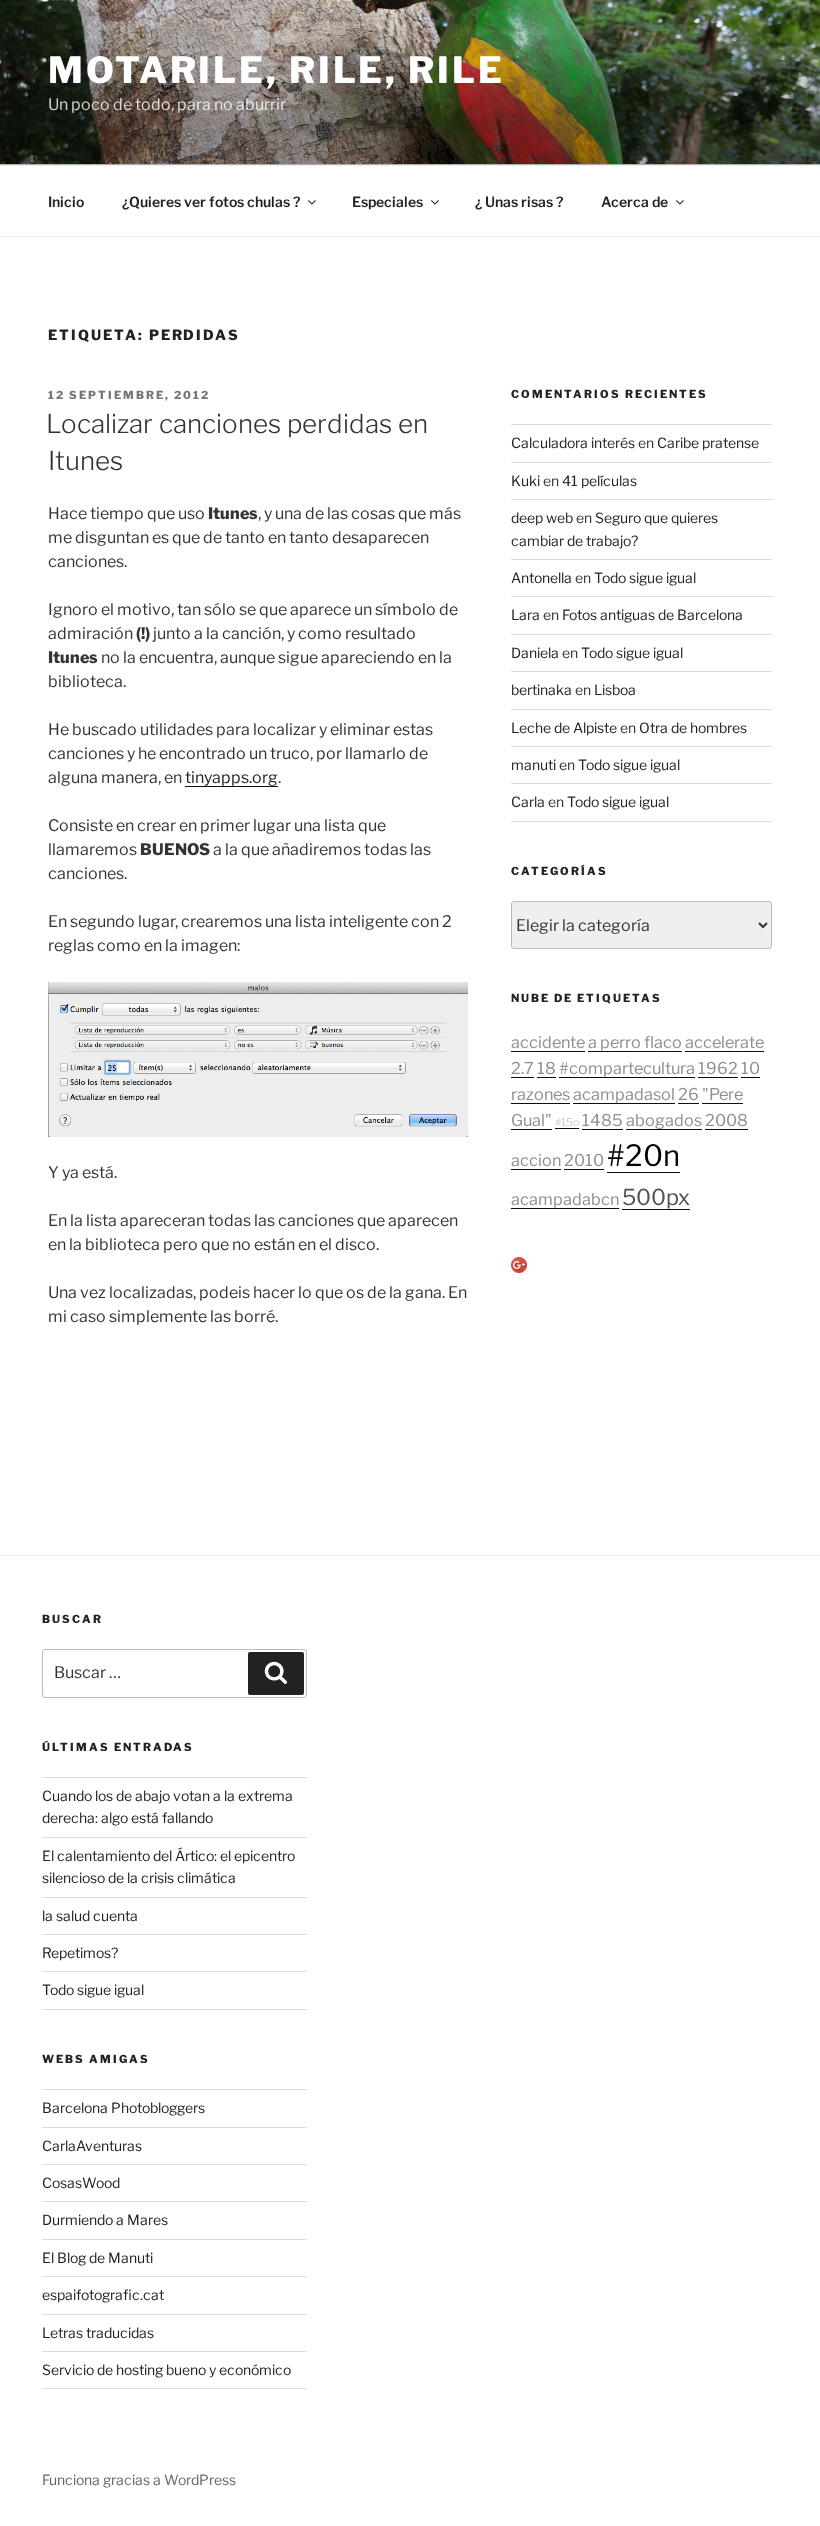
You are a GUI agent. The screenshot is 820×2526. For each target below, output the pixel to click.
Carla (528, 801)
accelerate (724, 1042)
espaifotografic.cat (103, 2294)
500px (656, 1197)
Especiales (387, 201)
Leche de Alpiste (564, 727)
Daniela (535, 652)
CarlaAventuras (92, 2145)
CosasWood (81, 2182)
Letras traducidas (98, 2332)
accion (536, 1160)
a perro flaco (635, 1042)
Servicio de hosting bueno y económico (166, 2369)
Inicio (66, 201)
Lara (525, 614)
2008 (726, 1120)
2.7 (522, 1068)
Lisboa (615, 689)
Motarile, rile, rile (276, 70)
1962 (718, 1068)
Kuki (525, 480)
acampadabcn (565, 1199)
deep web (542, 517)
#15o (567, 1122)
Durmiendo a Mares (105, 2219)
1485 (602, 1120)
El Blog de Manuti (97, 2257)
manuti (533, 764)
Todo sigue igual (645, 577)
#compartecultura (627, 1068)
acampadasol (624, 1094)
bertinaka (541, 689)
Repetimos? (80, 1952)
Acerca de (634, 201)
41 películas (599, 480)
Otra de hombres (693, 727)
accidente (548, 1042)
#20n (643, 1155)
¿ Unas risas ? (519, 201)
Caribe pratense (708, 442)
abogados (664, 1120)
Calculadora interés (573, 442)
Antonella (541, 577)
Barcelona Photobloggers (123, 2107)
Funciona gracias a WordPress (139, 2479)
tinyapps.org (231, 777)
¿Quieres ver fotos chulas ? (211, 201)
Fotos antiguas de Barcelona (652, 614)
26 (688, 1094)
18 (546, 1068)
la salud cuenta (90, 1915)
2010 (584, 1160)
